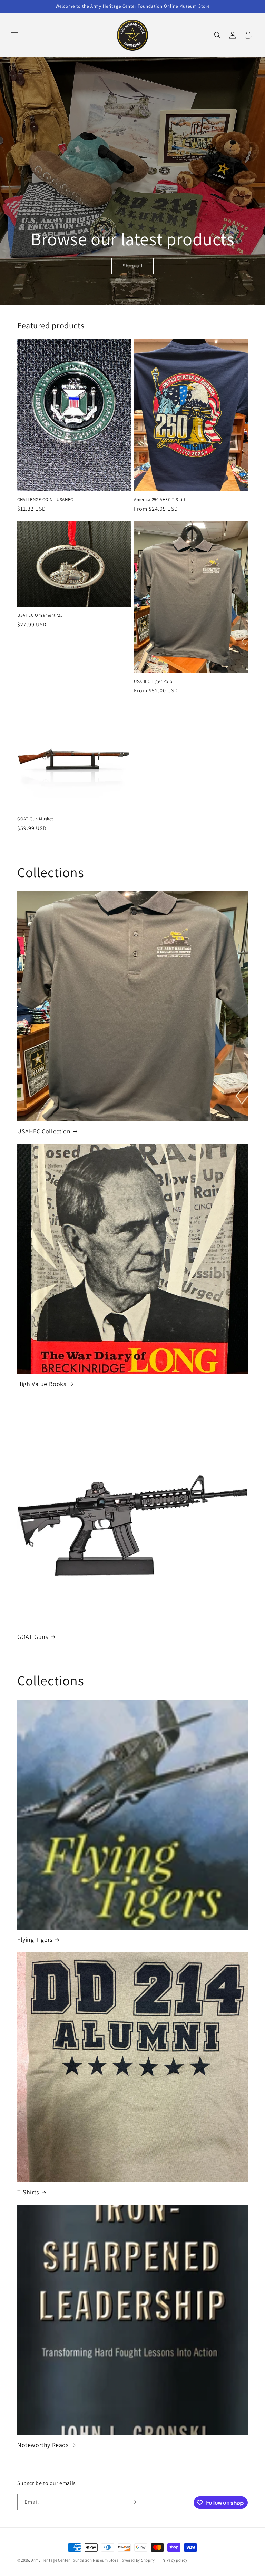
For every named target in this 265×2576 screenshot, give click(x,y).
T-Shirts (28, 2192)
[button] (14, 35)
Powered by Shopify (137, 2560)
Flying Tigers (35, 1939)
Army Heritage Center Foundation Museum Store (76, 2560)
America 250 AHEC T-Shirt (160, 500)
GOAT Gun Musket (35, 819)
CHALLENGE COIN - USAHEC (45, 500)
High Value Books (42, 1384)
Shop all (132, 266)
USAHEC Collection (44, 1131)
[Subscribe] (134, 2502)
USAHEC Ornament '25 (40, 615)
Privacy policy (174, 2560)
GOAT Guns (33, 1637)
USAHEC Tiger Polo (153, 681)
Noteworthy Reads (43, 2445)
